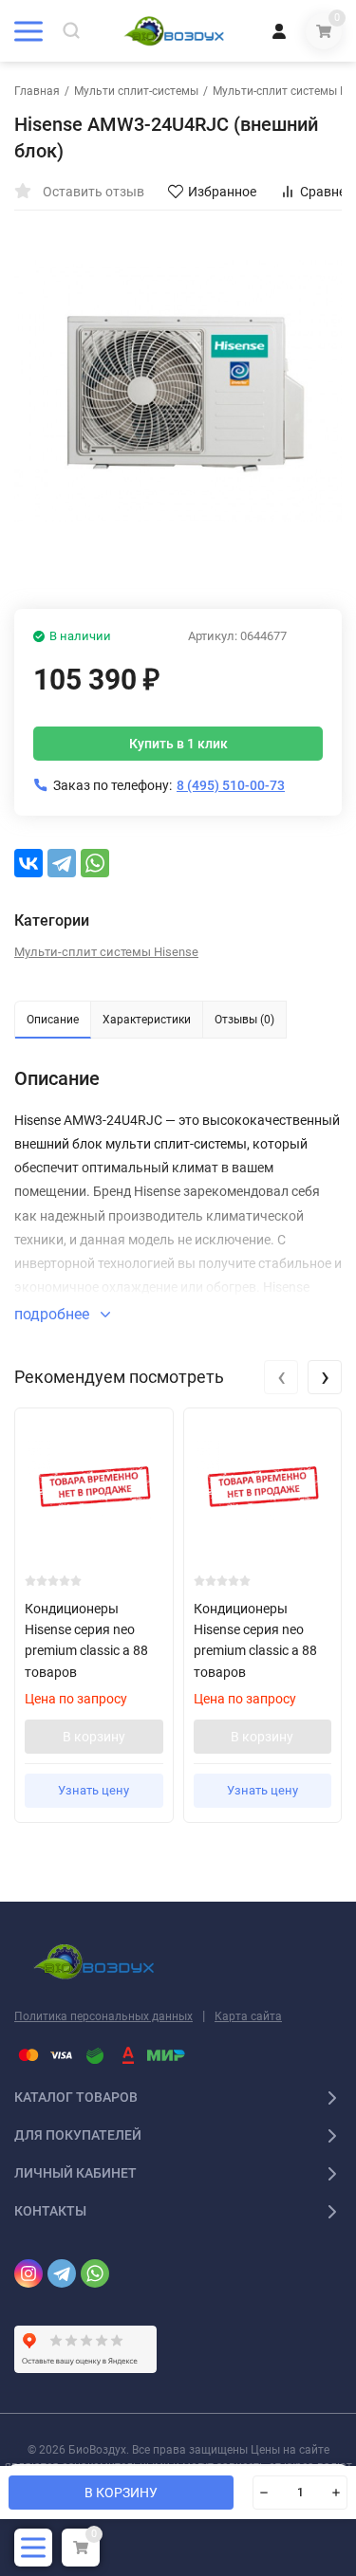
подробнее (54, 1314)
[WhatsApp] (95, 863)
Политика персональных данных (103, 2016)
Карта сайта (248, 2016)
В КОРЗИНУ (121, 2493)
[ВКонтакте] (28, 863)
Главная (37, 91)
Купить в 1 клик (178, 744)
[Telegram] (62, 863)
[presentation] (281, 1377)
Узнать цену (94, 1790)
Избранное (222, 192)
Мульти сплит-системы (136, 91)
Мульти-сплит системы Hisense (106, 952)
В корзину (94, 1737)
